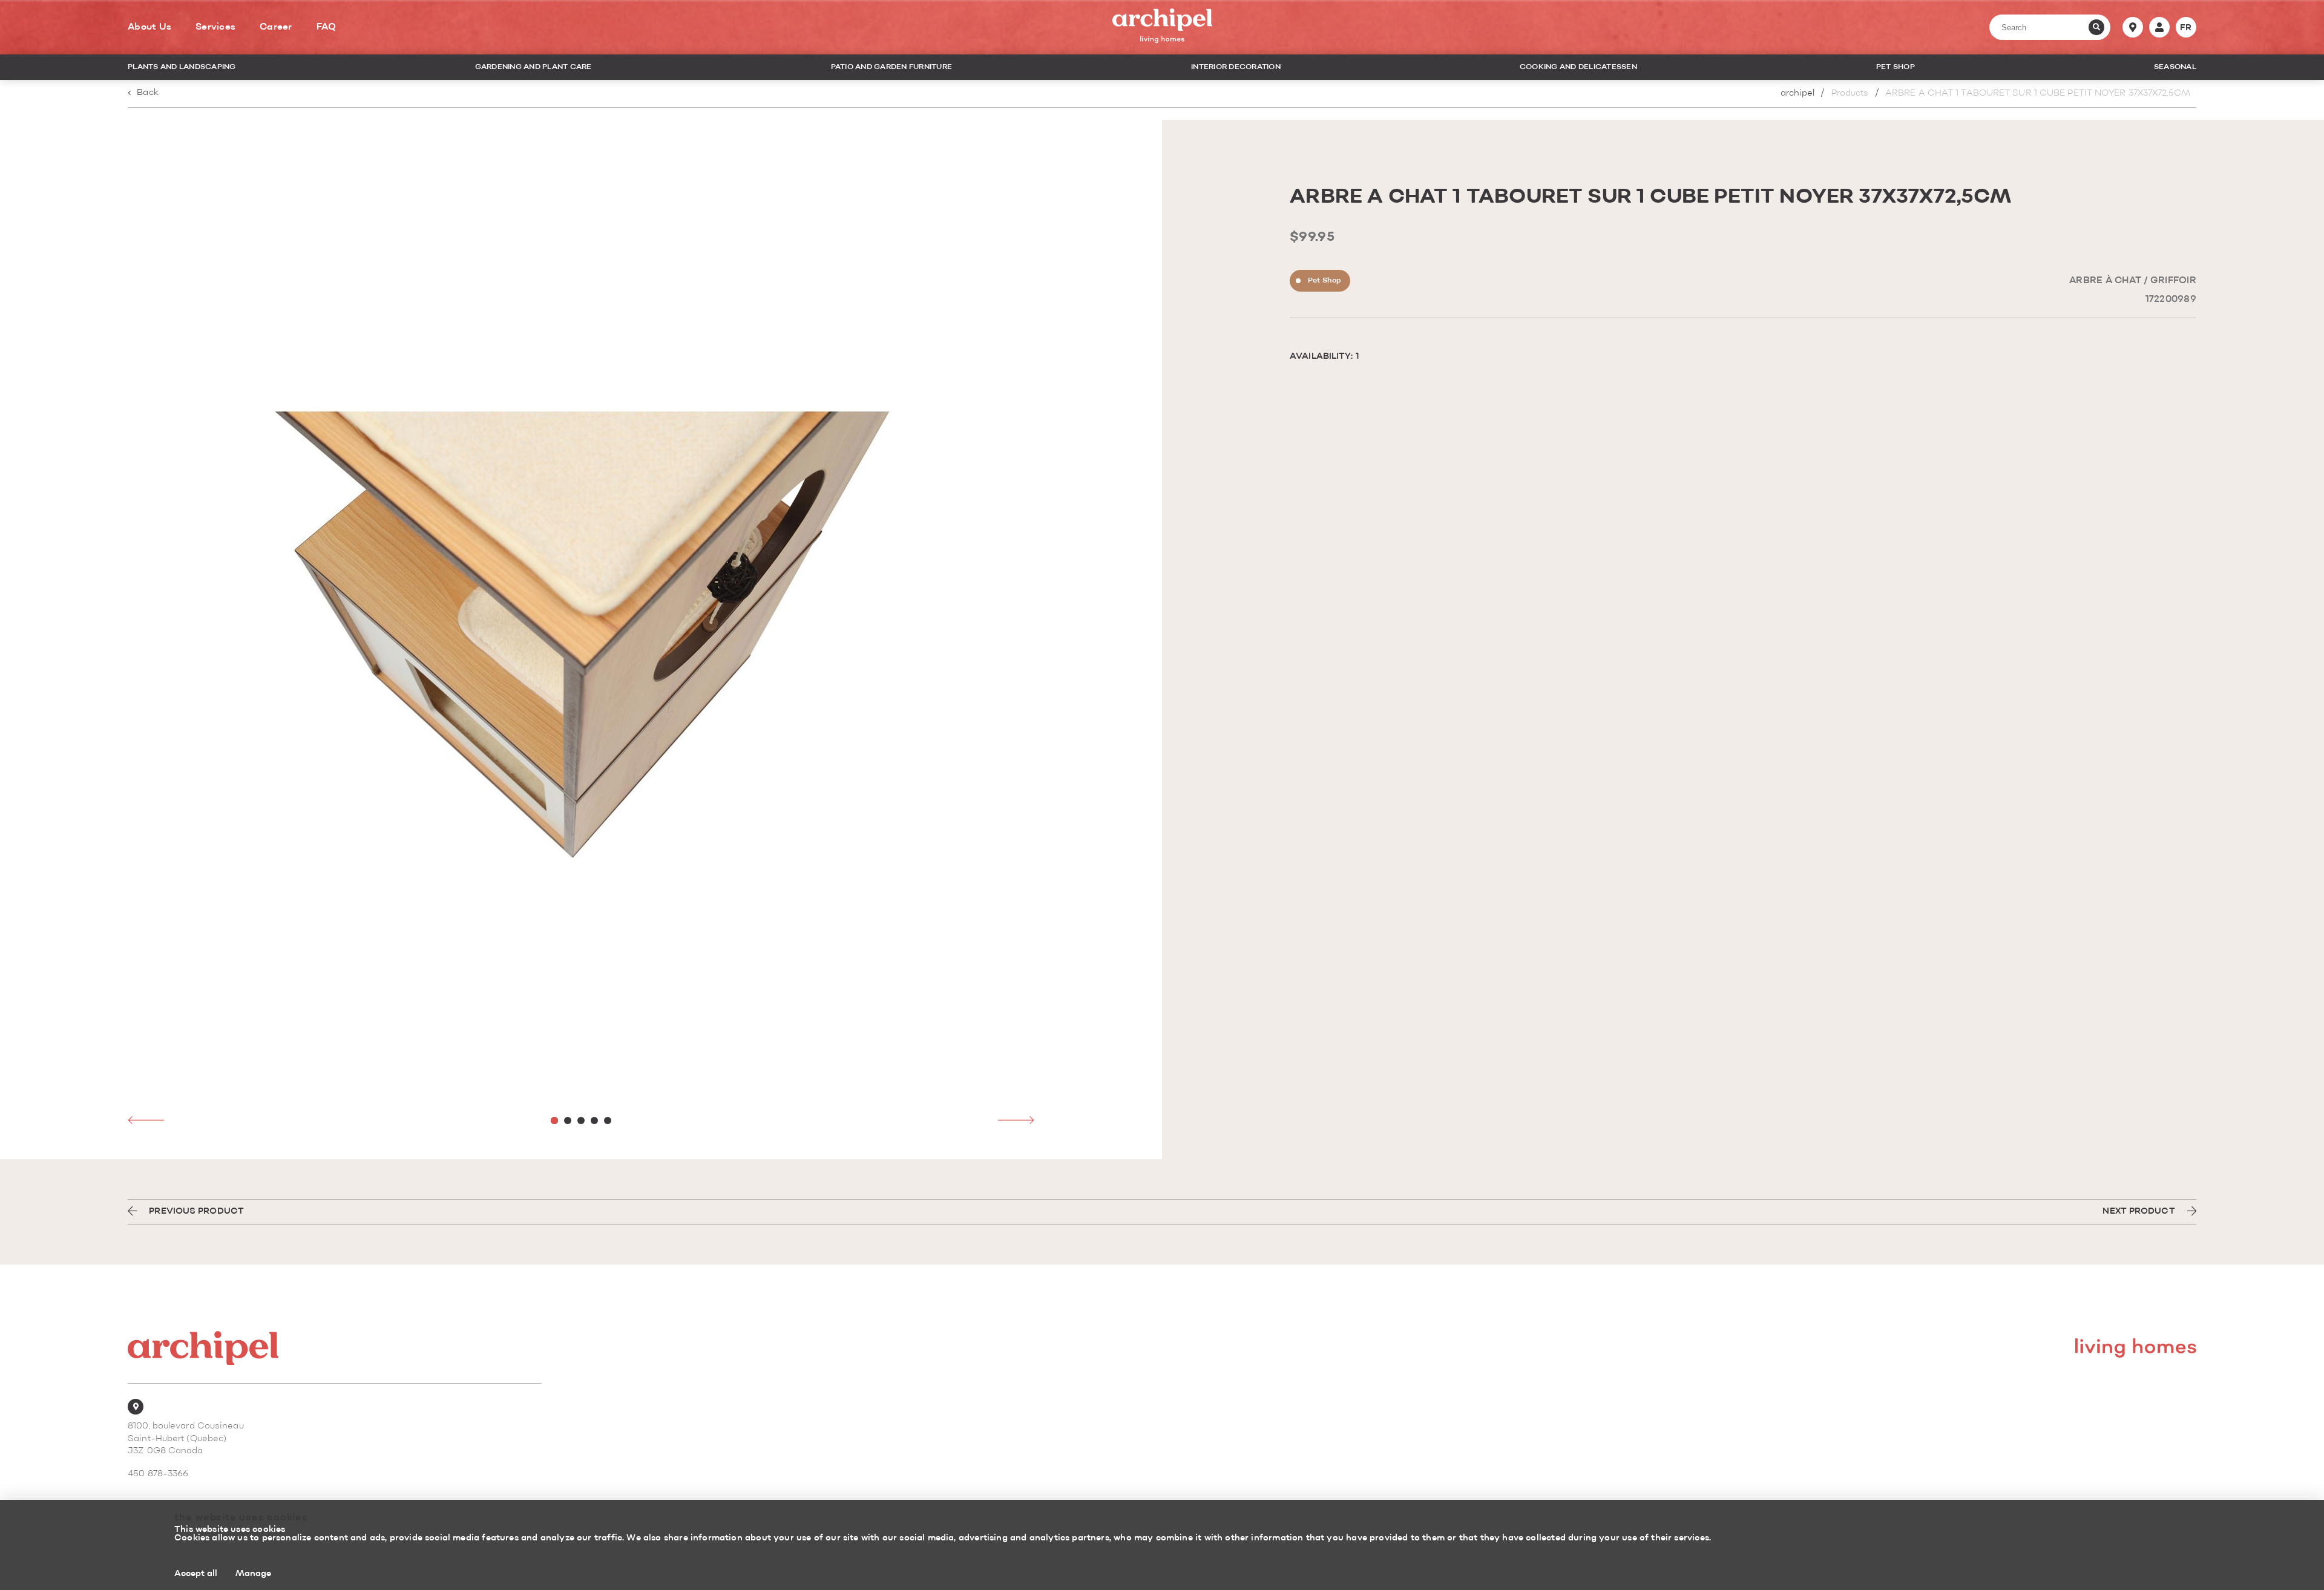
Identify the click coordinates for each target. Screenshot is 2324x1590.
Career (276, 27)
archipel (1798, 93)
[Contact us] (2133, 27)
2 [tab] (568, 1121)
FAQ (327, 27)
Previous (146, 1120)
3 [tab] (581, 1121)
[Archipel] (1162, 28)
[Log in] (2159, 27)
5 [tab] (608, 1121)
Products (1850, 93)
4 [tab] (594, 1121)
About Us (149, 27)
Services (215, 27)
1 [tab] (554, 1121)
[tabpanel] (581, 640)
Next (1016, 1120)
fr (2186, 28)
